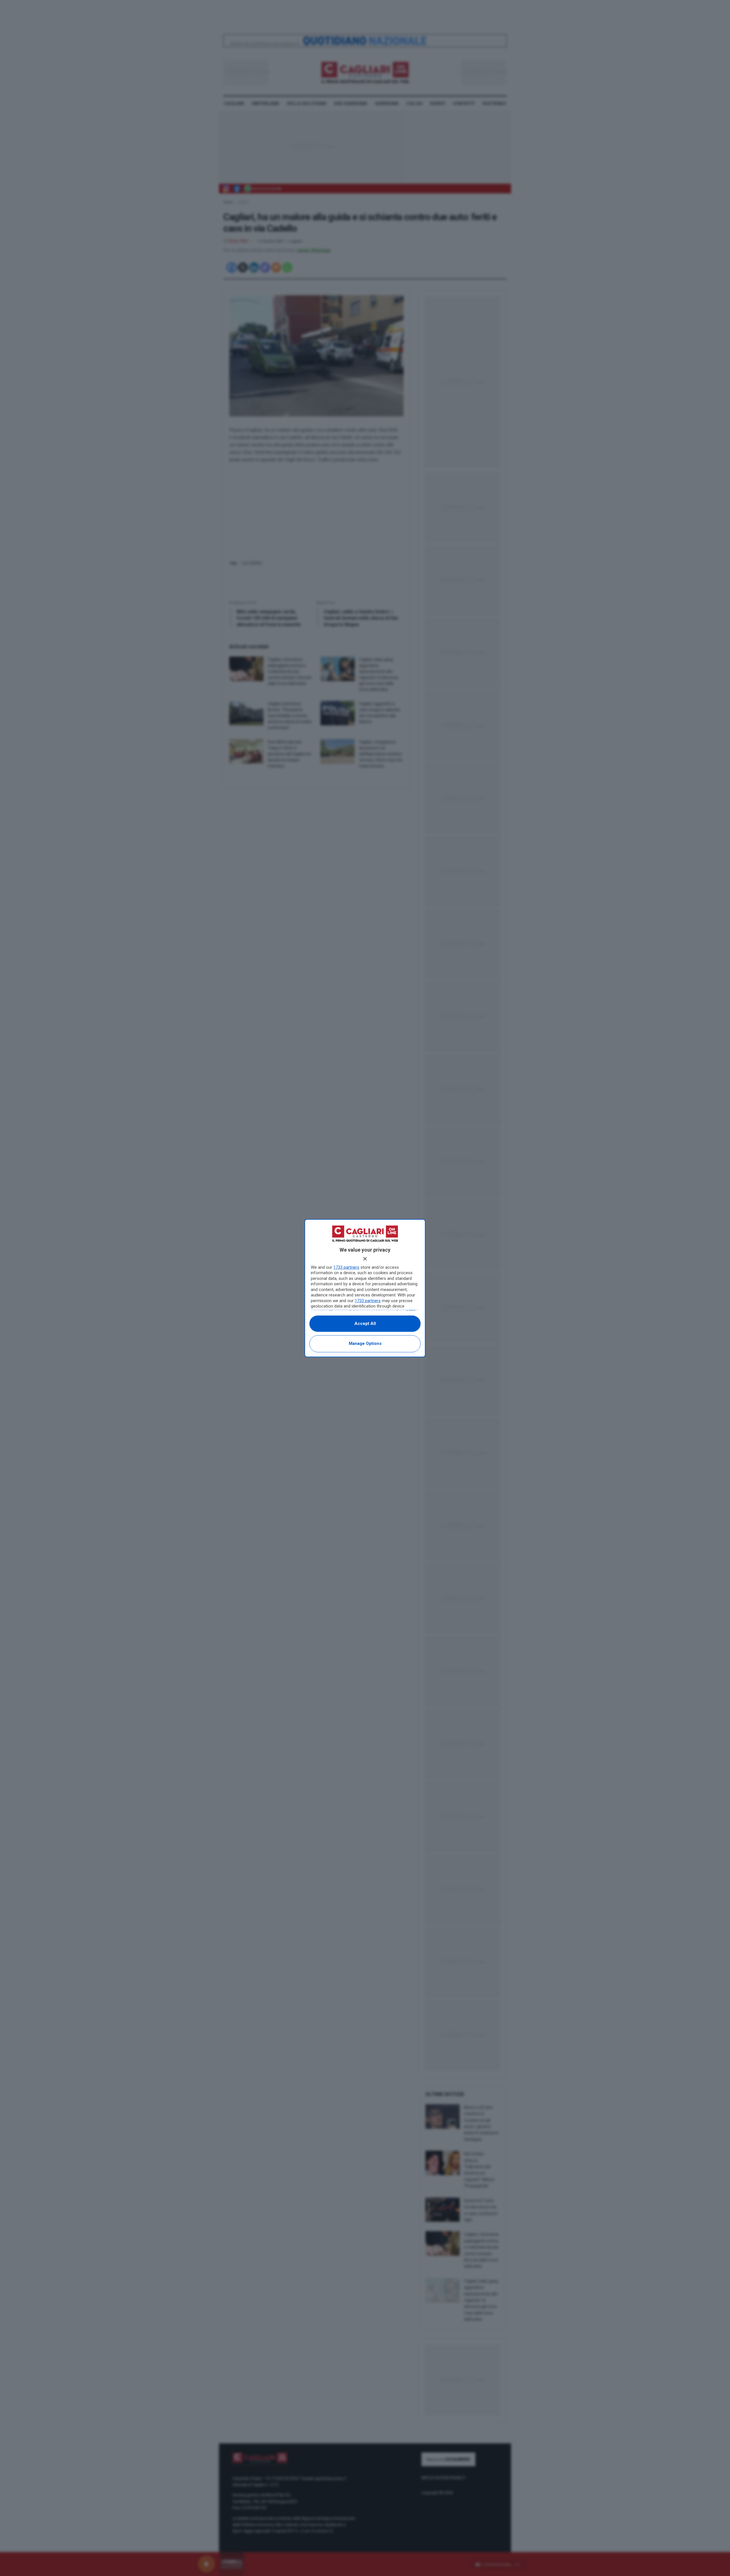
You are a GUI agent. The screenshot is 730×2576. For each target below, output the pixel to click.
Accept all (365, 1324)
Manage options (365, 1343)
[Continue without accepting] (365, 1259)
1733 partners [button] (346, 1267)
